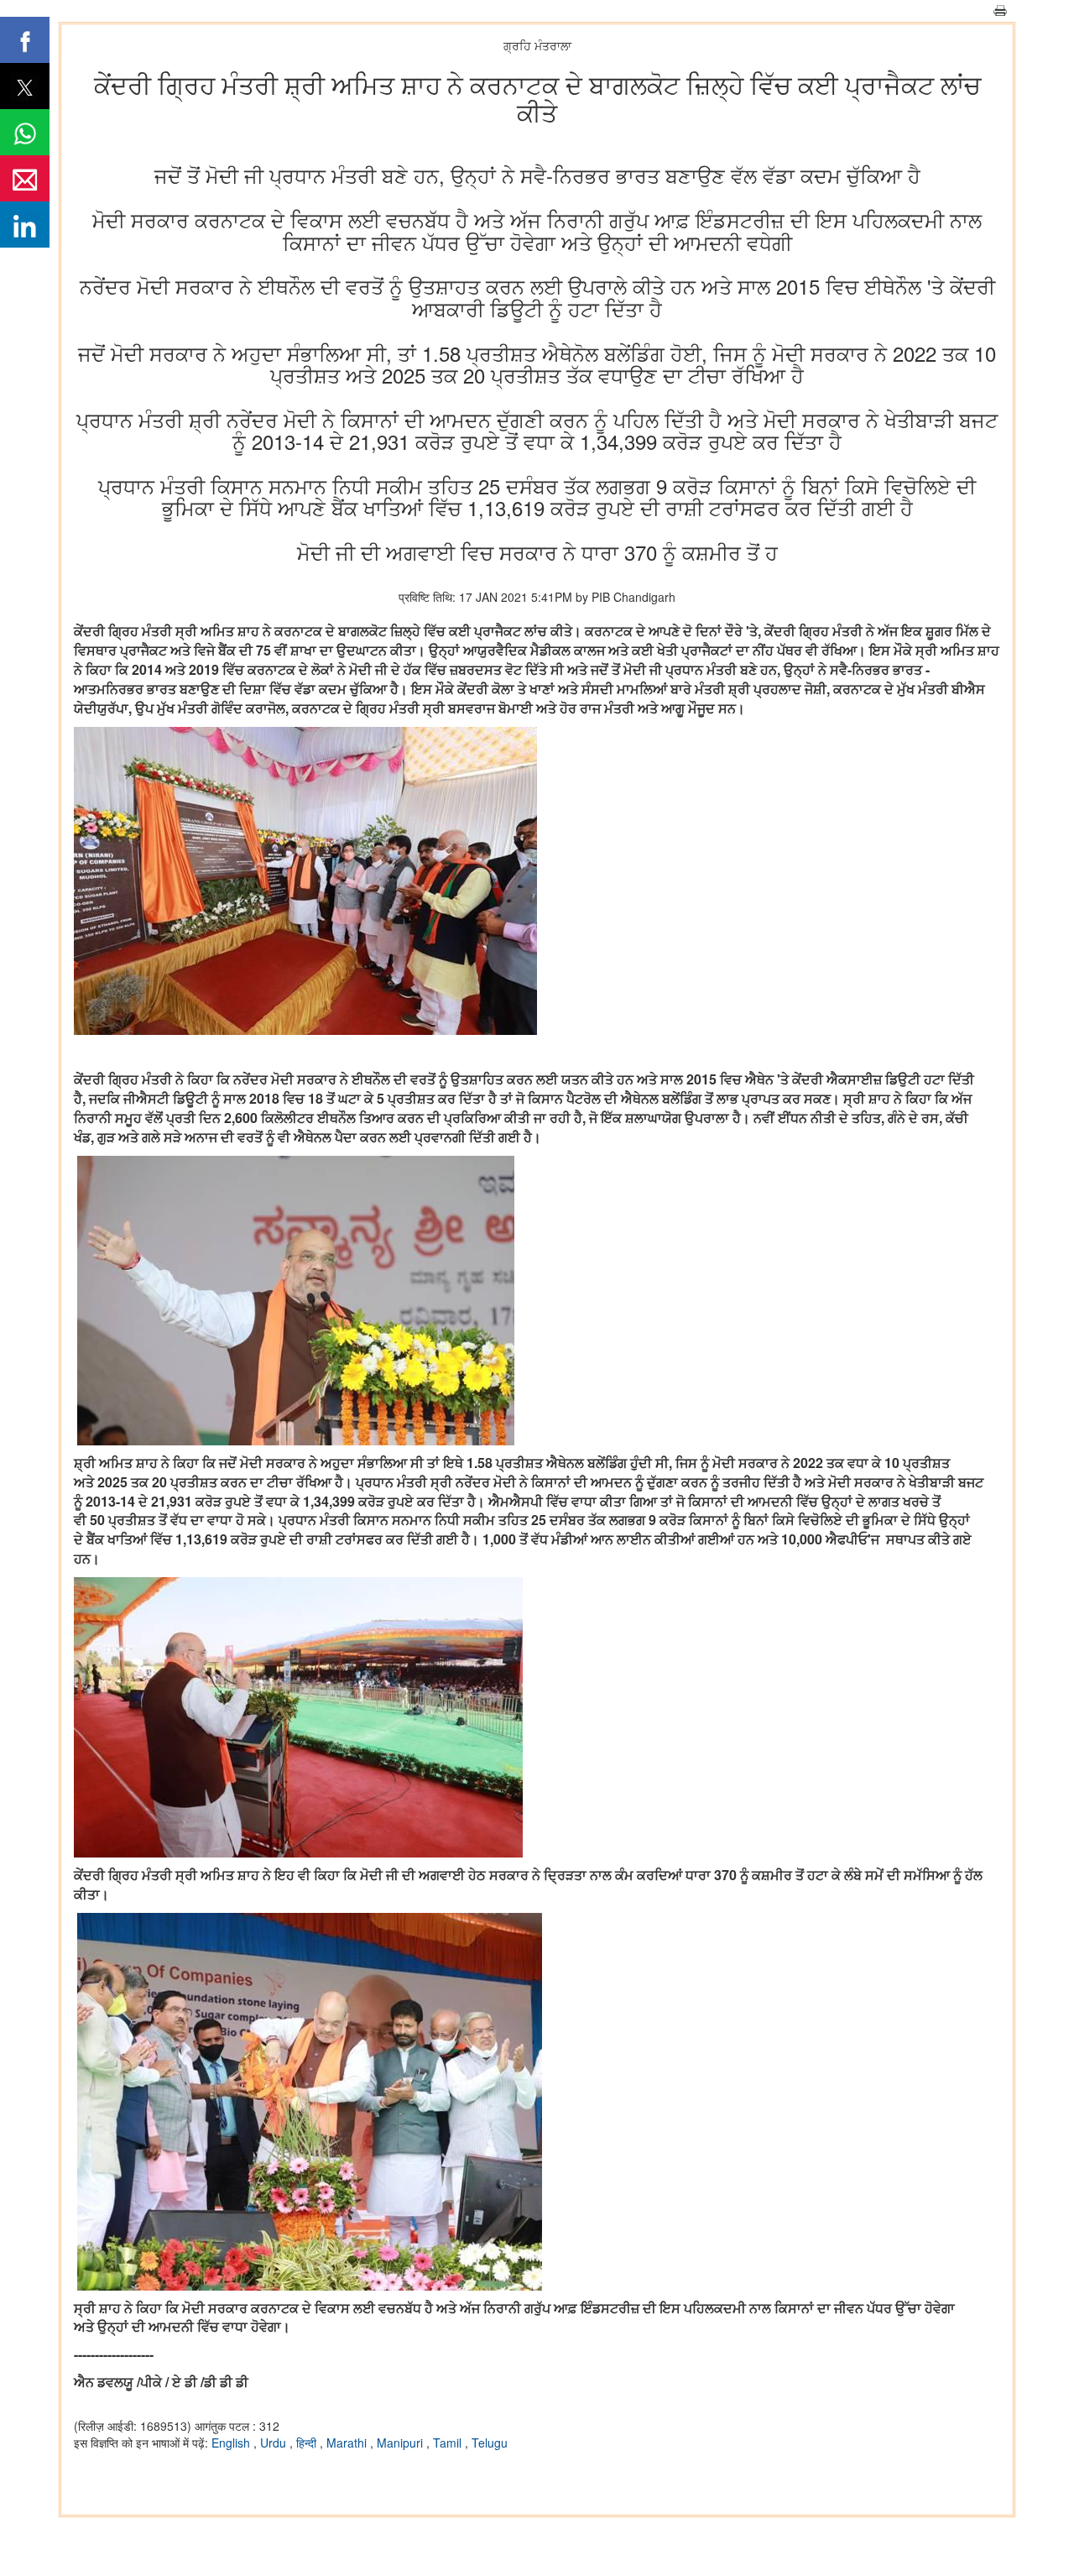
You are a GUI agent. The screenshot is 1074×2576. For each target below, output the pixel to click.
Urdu (275, 2443)
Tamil (449, 2443)
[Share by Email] (25, 178)
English (232, 2443)
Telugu (490, 2443)
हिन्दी (308, 2443)
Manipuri (401, 2443)
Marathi (348, 2443)
